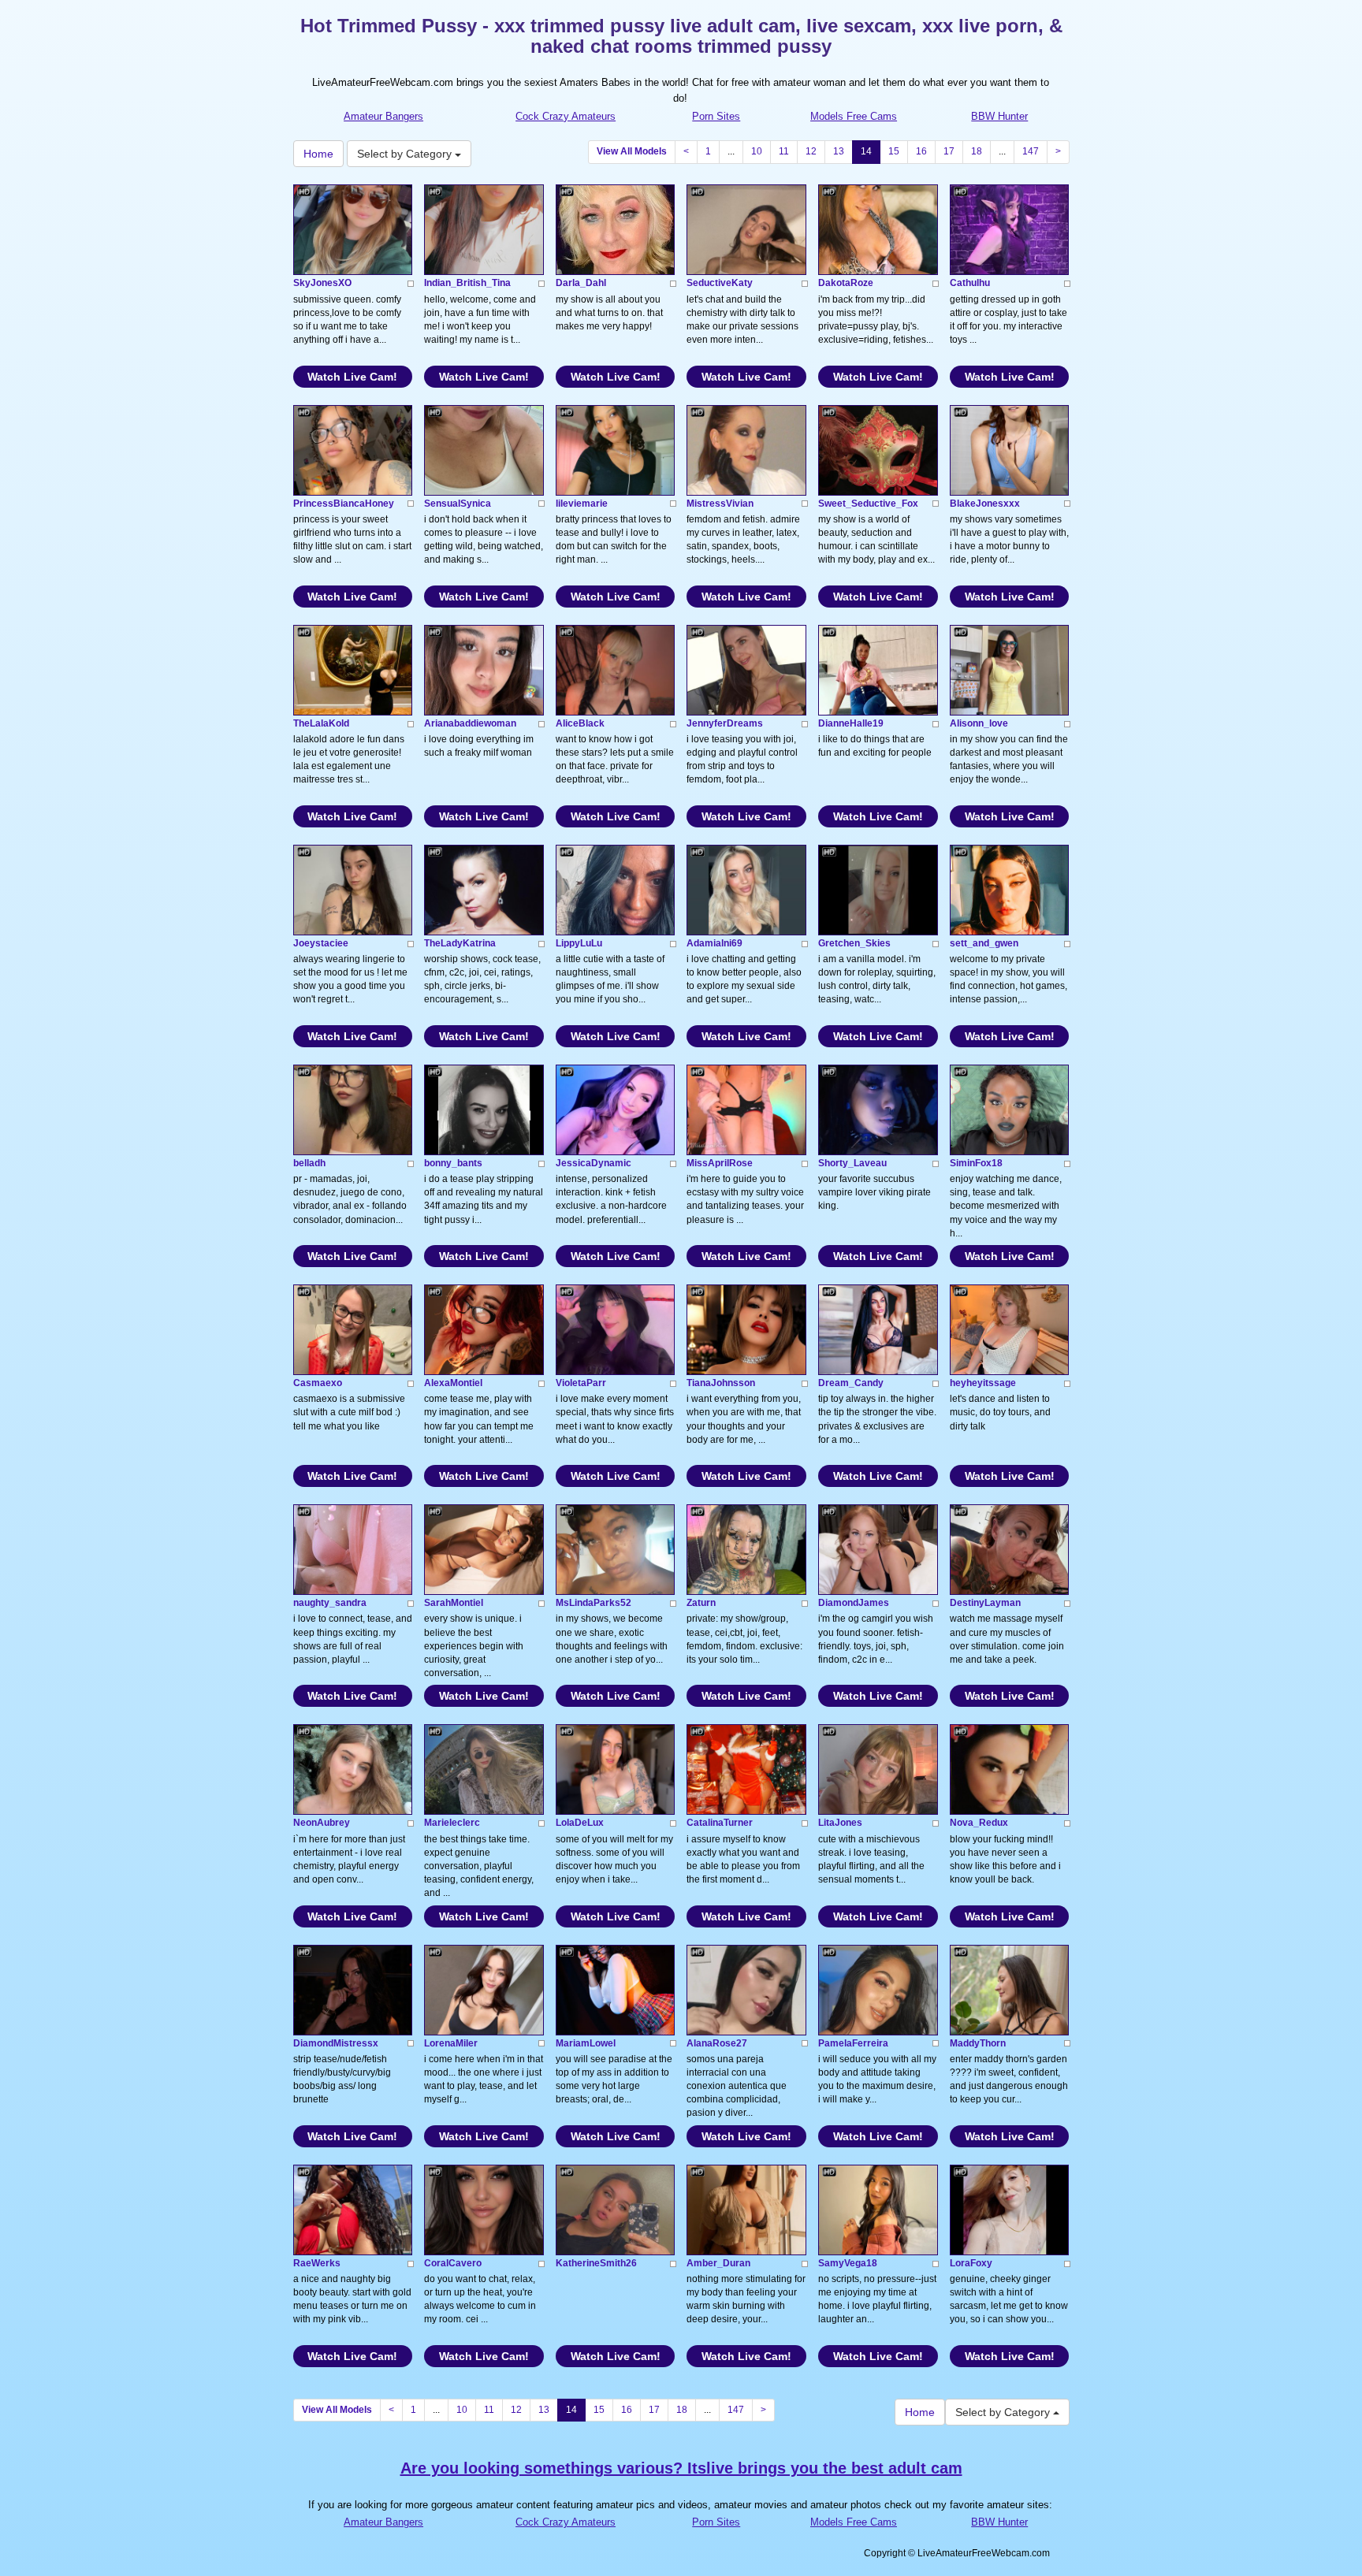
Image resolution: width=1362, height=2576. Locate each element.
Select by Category (406, 154)
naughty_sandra (330, 1603)
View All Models (632, 151)
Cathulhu (970, 283)
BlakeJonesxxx (985, 504)
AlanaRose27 (717, 2043)
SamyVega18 (848, 2263)
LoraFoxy (971, 2263)
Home (318, 154)
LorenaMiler (451, 2043)
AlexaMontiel (453, 1383)
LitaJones (840, 1823)
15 (894, 151)
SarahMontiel (454, 1603)
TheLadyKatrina (460, 943)
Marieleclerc (452, 1823)
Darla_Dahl (581, 283)
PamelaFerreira (853, 2043)
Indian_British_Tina (467, 283)
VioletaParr (581, 1383)
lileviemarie (582, 504)
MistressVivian (720, 504)
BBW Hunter (999, 116)
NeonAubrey (322, 1823)
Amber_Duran (718, 2263)
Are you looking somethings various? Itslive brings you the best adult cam (681, 2468)
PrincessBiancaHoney (344, 504)
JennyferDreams (725, 723)
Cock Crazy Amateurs (566, 116)
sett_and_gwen (984, 943)
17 (949, 151)
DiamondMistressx (336, 2043)
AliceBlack (580, 723)
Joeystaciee (321, 943)
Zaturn (701, 1603)
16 (921, 151)
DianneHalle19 (851, 723)
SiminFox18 (976, 1163)
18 (977, 151)
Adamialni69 (714, 943)
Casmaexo (318, 1383)
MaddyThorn (978, 2043)
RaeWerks (317, 2263)
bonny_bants (453, 1163)
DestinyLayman (985, 1603)
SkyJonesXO (322, 283)
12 (811, 151)
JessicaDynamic (594, 1163)
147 (1031, 151)
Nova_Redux (979, 1823)
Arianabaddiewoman (470, 723)
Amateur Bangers (383, 116)
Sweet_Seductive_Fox (868, 504)
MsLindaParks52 (594, 1603)
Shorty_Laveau (852, 1163)
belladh (309, 1163)
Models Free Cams (854, 116)
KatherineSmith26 (596, 2263)
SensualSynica (458, 504)
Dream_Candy (851, 1383)
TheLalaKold (321, 723)
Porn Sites (716, 116)
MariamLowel (586, 2043)
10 (757, 151)
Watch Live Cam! (352, 377)
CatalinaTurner (720, 1823)
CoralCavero (453, 2263)
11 (784, 151)
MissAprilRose (720, 1163)
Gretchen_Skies (854, 943)
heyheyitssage (983, 1383)
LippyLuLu (579, 943)
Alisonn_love (979, 723)
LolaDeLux (580, 1823)
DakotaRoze (846, 283)
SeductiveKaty (720, 283)
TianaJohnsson (721, 1383)
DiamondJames (854, 1603)
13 (839, 151)
